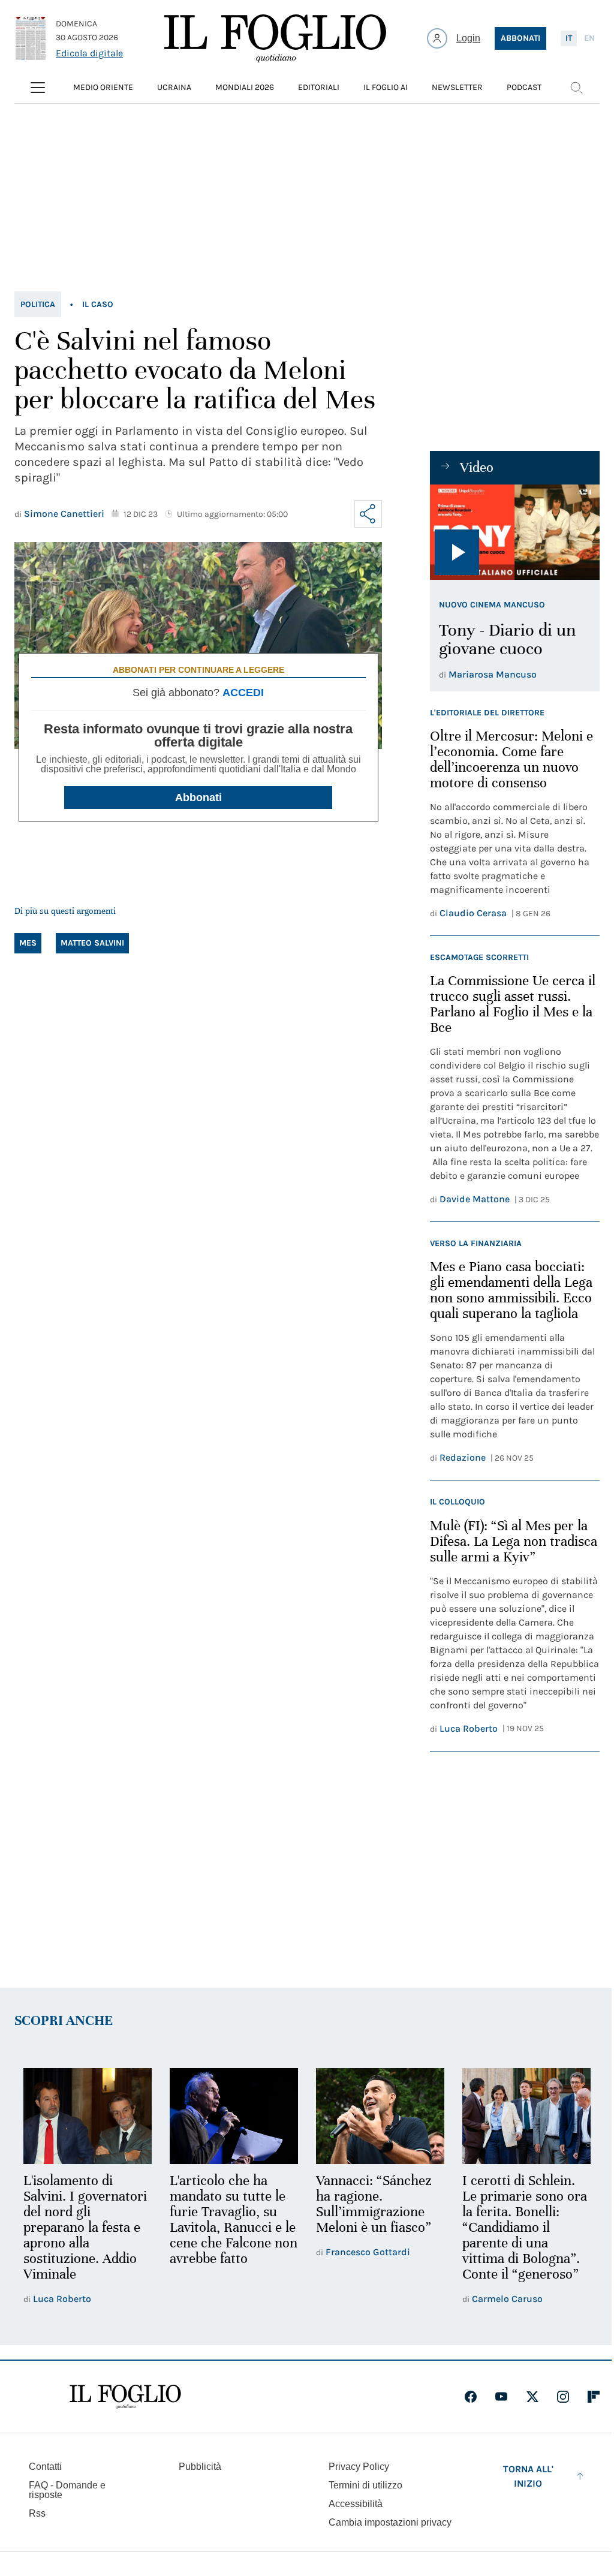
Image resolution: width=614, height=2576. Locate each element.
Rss (37, 2513)
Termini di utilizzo (365, 2485)
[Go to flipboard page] (594, 2397)
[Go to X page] (532, 2397)
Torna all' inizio (528, 2476)
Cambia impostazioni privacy (390, 2523)
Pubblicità (200, 2467)
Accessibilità (356, 2504)
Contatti (45, 2467)
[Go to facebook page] (471, 2397)
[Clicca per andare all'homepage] (125, 2397)
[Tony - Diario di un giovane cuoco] (515, 532)
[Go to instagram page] (563, 2397)
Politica (38, 304)
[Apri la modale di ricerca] (576, 88)
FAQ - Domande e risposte (67, 2490)
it (569, 38)
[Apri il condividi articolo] (368, 514)
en (589, 38)
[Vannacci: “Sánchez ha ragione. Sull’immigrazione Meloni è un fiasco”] (380, 2116)
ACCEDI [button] (243, 693)
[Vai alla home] (275, 38)
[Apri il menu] (38, 88)
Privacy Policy (359, 2467)
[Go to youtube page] (501, 2397)
